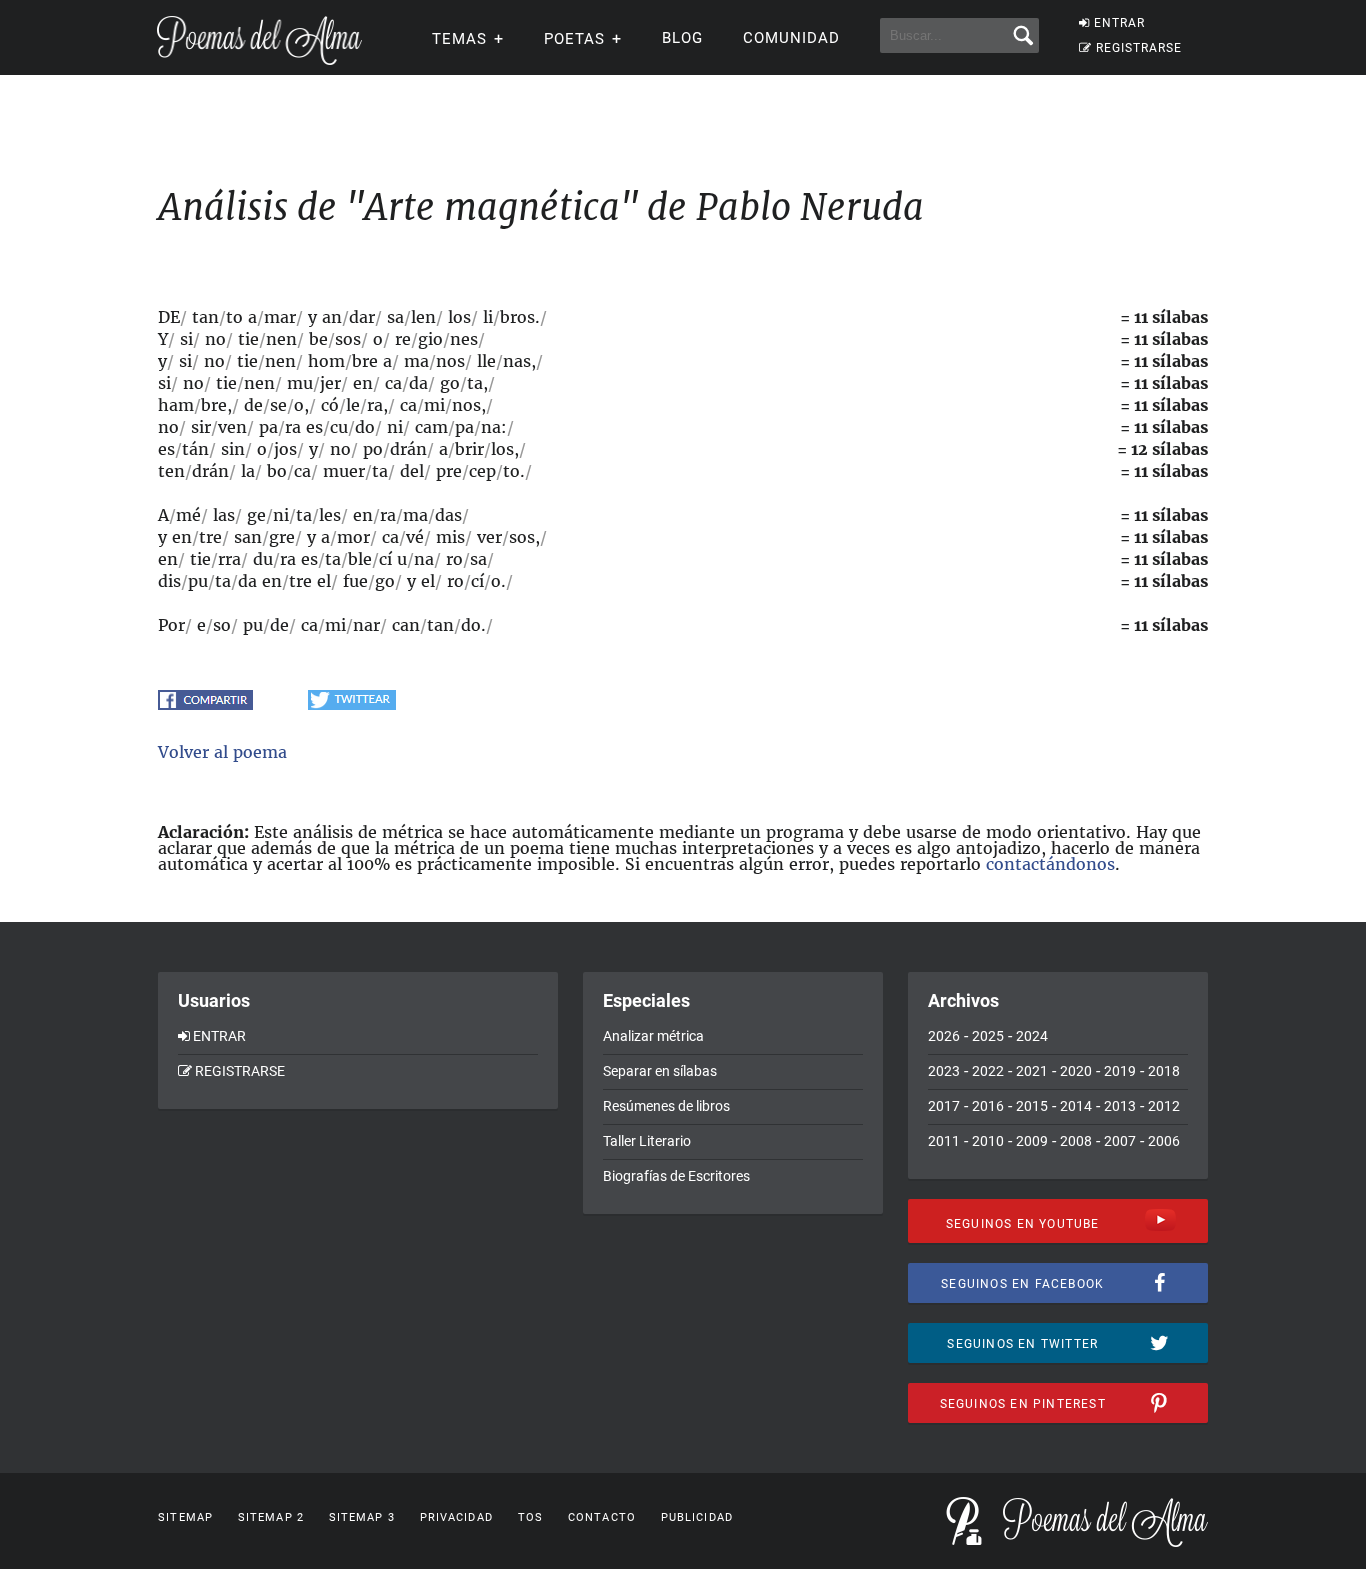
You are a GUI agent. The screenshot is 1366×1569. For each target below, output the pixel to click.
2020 (1076, 1071)
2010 (988, 1141)
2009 (1032, 1141)
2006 (1164, 1141)
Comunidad (791, 38)
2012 (1164, 1106)
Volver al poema (222, 752)
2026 (944, 1036)
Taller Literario (647, 1141)
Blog (682, 38)
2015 (1032, 1106)
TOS (530, 1517)
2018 (1164, 1071)
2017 (944, 1106)
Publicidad (697, 1517)
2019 (1120, 1071)
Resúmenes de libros (666, 1106)
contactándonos (1050, 864)
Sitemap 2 (271, 1517)
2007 (1120, 1141)
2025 (988, 1036)
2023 (944, 1071)
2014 (1076, 1106)
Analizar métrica (653, 1036)
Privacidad (456, 1517)
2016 (988, 1106)
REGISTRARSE (1139, 48)
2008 (1076, 1141)
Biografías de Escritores (676, 1176)
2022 (988, 1071)
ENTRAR (1119, 23)
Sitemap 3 (362, 1517)
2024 (1032, 1036)
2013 (1120, 1106)
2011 (944, 1141)
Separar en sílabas (660, 1071)
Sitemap (185, 1517)
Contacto (602, 1517)
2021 (1032, 1071)
